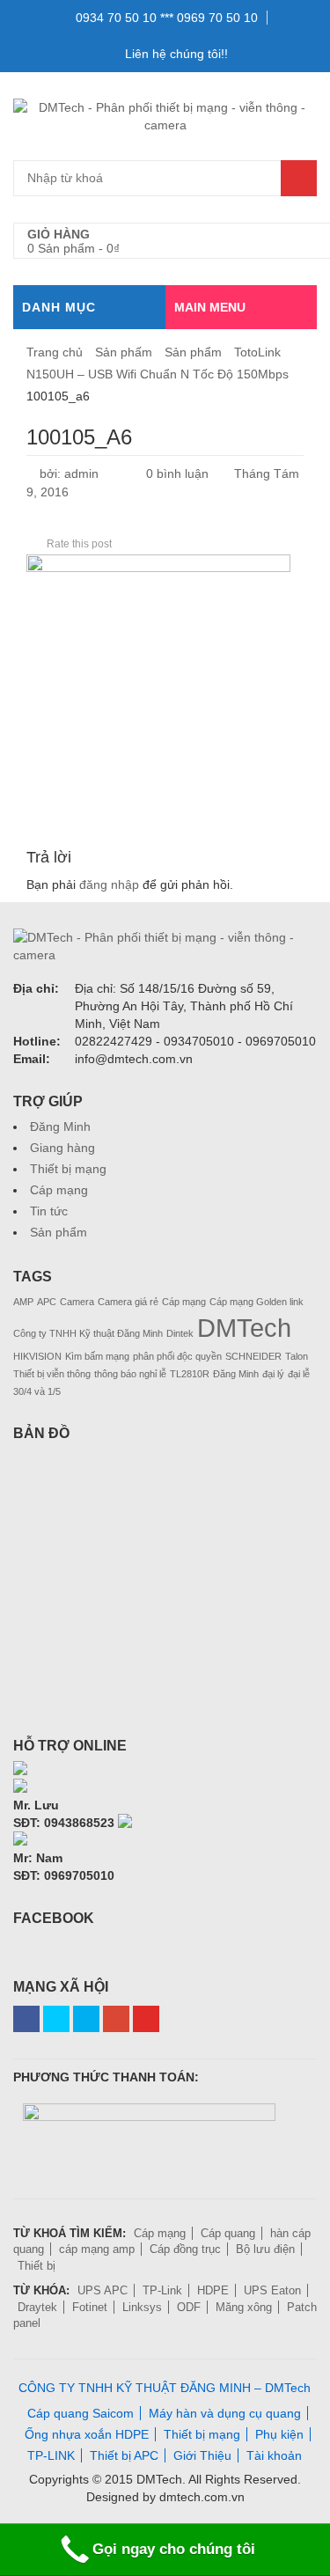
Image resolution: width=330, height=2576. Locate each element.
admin (81, 473)
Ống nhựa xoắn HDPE (87, 2434)
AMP (23, 1302)
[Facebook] (26, 2019)
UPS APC (103, 2290)
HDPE (213, 2290)
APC (47, 1302)
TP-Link (162, 2290)
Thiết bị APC (124, 2455)
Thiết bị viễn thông (52, 1374)
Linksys (142, 2307)
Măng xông (244, 2307)
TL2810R (190, 1374)
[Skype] (20, 1770)
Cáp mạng (59, 1190)
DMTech (244, 1328)
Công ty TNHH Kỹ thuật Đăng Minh (88, 1333)
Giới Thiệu (202, 2455)
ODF (189, 2307)
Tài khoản (274, 2455)
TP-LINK (51, 2455)
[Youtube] (146, 2019)
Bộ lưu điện (265, 2249)
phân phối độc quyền (177, 1356)
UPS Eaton (272, 2290)
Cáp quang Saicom (81, 2413)
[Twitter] (56, 2019)
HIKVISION (37, 1356)
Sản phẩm (193, 352)
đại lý (273, 1374)
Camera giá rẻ (128, 1302)
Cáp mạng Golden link (257, 1302)
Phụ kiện (279, 2434)
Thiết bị (37, 2266)
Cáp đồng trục (185, 2249)
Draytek (37, 2307)
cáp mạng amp (97, 2249)
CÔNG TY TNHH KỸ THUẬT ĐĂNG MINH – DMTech (165, 2388)
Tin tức (49, 1211)
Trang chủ (55, 352)
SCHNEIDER (253, 1356)
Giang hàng (62, 1148)
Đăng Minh (60, 1127)
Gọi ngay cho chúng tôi (174, 2549)
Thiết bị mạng (68, 1169)
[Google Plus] (116, 2019)
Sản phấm (124, 352)
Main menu (210, 307)
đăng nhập (109, 884)
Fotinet (90, 2307)
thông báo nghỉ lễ (130, 1374)
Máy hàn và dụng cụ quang (225, 2413)
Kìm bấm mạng (97, 1356)
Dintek (180, 1333)
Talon (297, 1356)
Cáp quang (228, 2233)
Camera (77, 1302)
